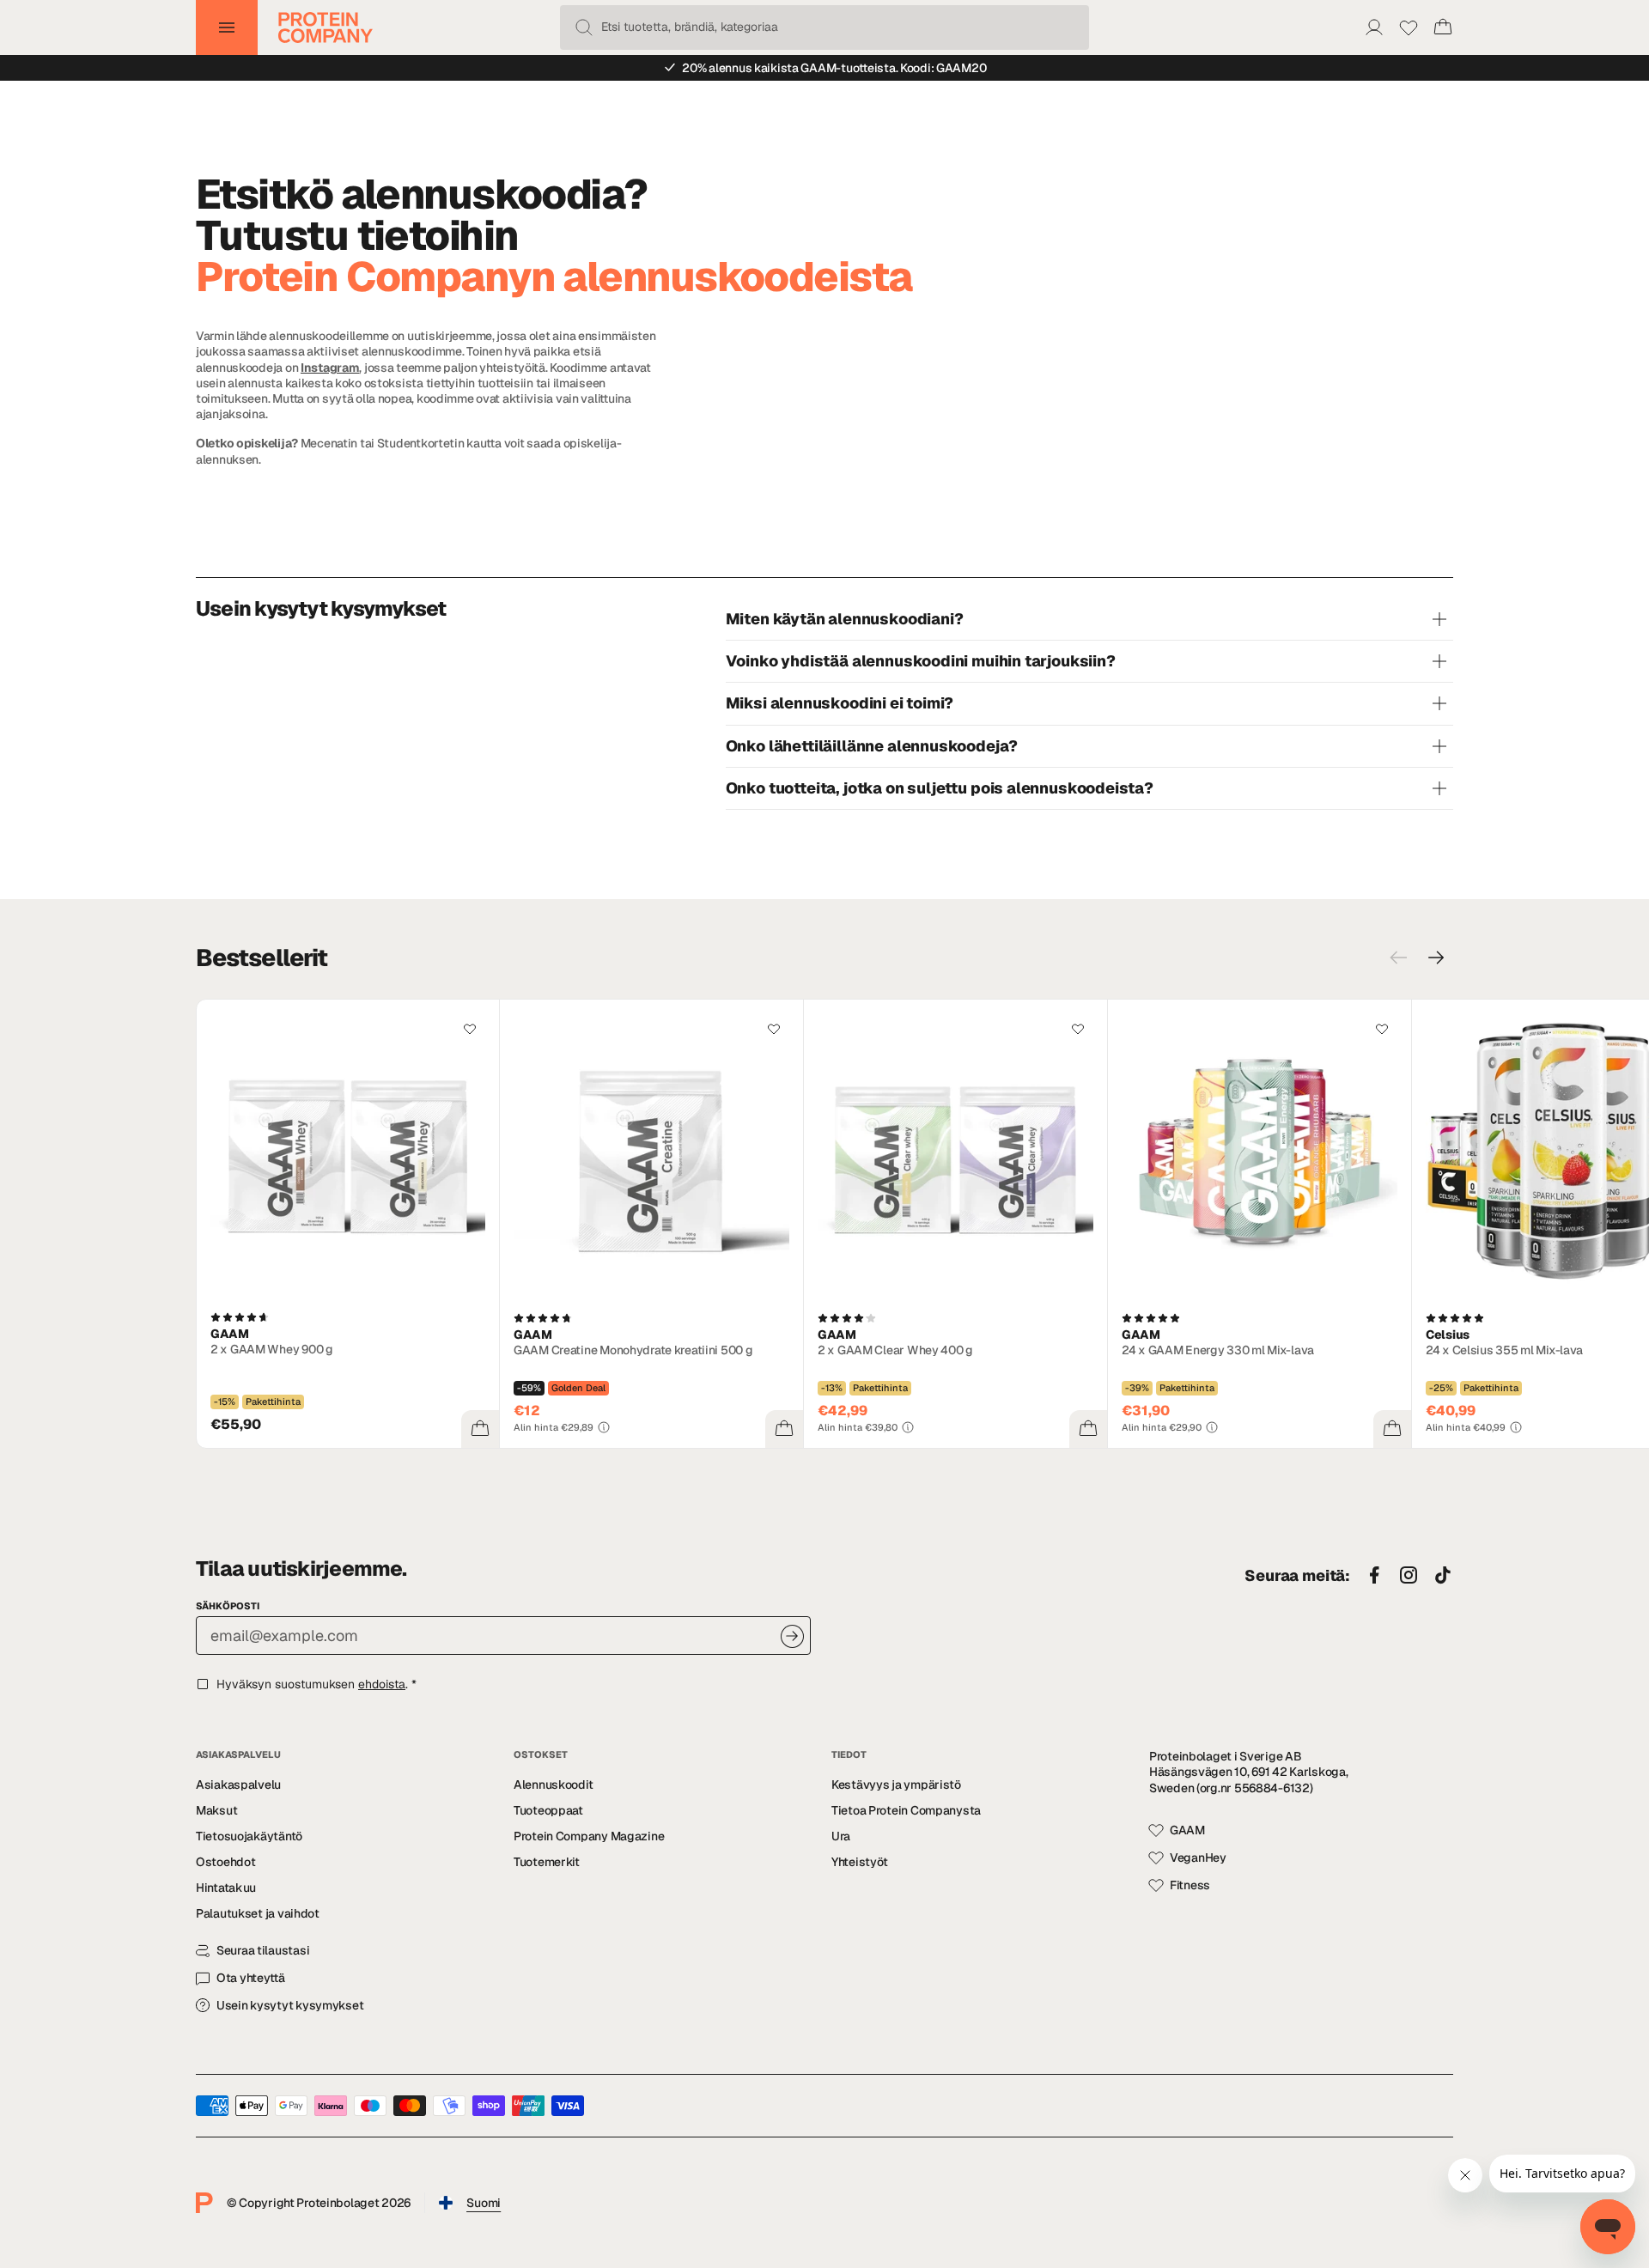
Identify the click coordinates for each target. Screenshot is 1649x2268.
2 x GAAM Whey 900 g (272, 1349)
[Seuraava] (1436, 958)
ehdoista (382, 1684)
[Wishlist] (1409, 27)
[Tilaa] (792, 1636)
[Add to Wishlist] (470, 1029)
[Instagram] (1409, 1576)
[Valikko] (227, 27)
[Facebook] (1374, 1576)
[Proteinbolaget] (326, 27)
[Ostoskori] (1443, 27)
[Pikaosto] (480, 1429)
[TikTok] (1443, 1576)
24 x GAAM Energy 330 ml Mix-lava (1218, 1350)
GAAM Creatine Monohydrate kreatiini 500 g (633, 1350)
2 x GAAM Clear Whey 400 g (895, 1350)
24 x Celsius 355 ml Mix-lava (1504, 1350)
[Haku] (584, 27)
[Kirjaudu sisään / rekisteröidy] (1374, 27)
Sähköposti (228, 1606)
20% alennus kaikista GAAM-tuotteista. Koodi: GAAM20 (834, 68)
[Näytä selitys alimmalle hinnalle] (604, 1427)
